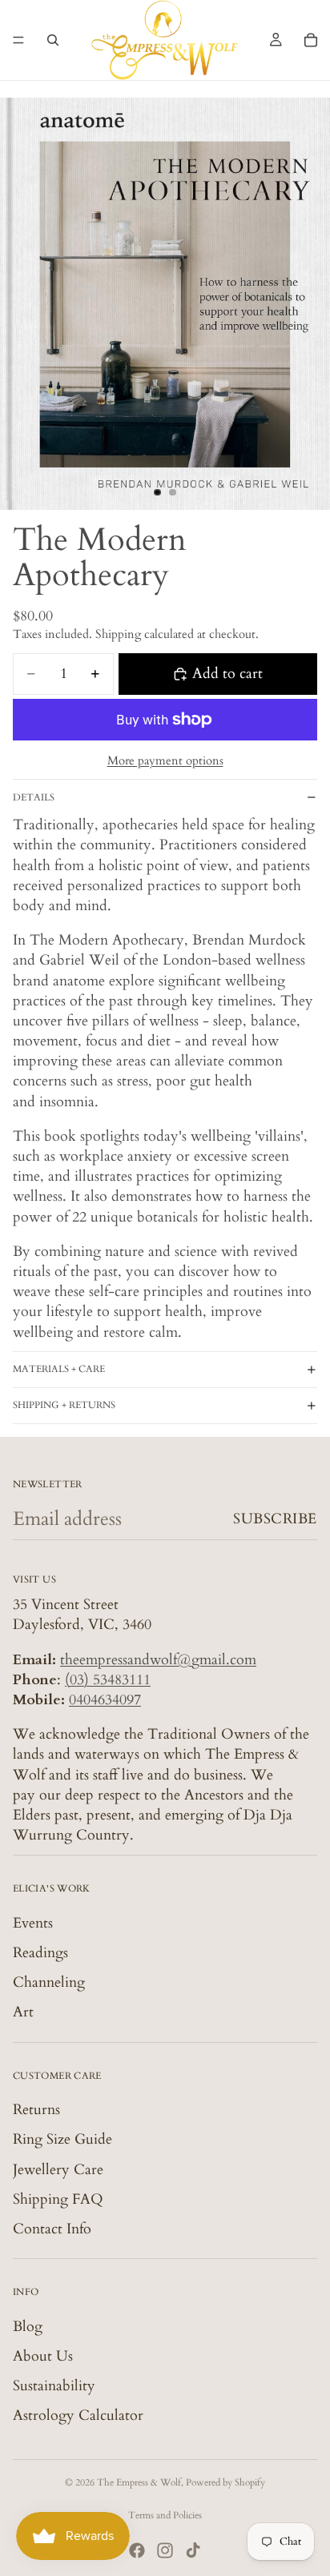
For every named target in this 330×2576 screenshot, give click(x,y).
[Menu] (18, 40)
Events (33, 1923)
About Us (43, 2356)
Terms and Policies (165, 2515)
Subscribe (275, 1519)
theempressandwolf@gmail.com (158, 1659)
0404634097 (105, 1700)
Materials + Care (59, 1369)
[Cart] (311, 40)
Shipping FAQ (58, 2199)
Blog (28, 2326)
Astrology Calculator (78, 2416)
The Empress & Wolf (139, 2482)
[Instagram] (165, 2550)
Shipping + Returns (64, 1405)
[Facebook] (137, 2550)
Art (23, 2012)
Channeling (49, 1982)
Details (34, 797)
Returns (36, 2110)
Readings (40, 1953)
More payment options (165, 760)
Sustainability (54, 2386)
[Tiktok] (193, 2550)
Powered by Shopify (225, 2482)
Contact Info (52, 2229)
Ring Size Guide (62, 2139)
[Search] (53, 40)
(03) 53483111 (108, 1680)
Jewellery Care (58, 2169)
